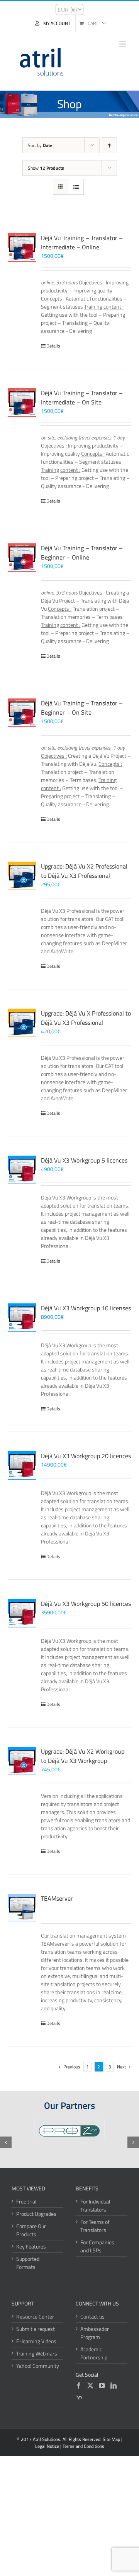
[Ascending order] (109, 145)
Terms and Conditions (83, 2446)
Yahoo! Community (38, 2366)
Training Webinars (37, 2353)
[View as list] (76, 187)
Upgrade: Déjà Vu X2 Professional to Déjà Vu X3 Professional (84, 871)
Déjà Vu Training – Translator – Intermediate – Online (82, 242)
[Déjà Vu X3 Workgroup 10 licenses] (22, 1318)
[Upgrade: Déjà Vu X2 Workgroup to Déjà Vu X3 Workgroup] (22, 1761)
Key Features (31, 2246)
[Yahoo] (79, 2398)
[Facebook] (79, 2386)
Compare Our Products (31, 2230)
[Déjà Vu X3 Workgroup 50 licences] (22, 1613)
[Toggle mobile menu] (123, 44)
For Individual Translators (95, 2205)
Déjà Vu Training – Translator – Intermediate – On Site (82, 398)
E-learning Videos (36, 2341)
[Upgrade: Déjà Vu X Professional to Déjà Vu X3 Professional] (22, 1023)
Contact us (92, 2316)
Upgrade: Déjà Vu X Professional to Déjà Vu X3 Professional (86, 1018)
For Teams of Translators (95, 2226)
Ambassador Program (95, 2333)
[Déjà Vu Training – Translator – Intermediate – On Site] (22, 403)
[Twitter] (90, 2386)
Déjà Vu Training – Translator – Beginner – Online (82, 553)
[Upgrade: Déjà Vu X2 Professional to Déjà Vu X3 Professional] (22, 876)
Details (53, 346)
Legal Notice (47, 2446)
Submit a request (36, 2329)
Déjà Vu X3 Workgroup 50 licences (86, 1604)
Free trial (26, 2201)
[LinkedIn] (114, 2386)
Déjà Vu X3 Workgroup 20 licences (86, 1456)
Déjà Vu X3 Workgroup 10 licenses (86, 1308)
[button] (6, 2142)
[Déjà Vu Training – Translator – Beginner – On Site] (22, 713)
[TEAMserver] (22, 1908)
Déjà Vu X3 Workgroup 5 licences (84, 1160)
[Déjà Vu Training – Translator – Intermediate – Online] (22, 247)
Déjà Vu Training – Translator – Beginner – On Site (82, 708)
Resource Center (35, 2316)
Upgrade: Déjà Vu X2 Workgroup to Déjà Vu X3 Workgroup (83, 1756)
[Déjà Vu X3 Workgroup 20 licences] (22, 1465)
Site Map (111, 2439)
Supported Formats (28, 2263)
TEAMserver (57, 1898)
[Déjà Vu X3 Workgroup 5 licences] (22, 1170)
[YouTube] (102, 2386)
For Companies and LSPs (97, 2246)
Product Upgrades (36, 2214)
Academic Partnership (94, 2353)
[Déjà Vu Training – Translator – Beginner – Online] (22, 558)
